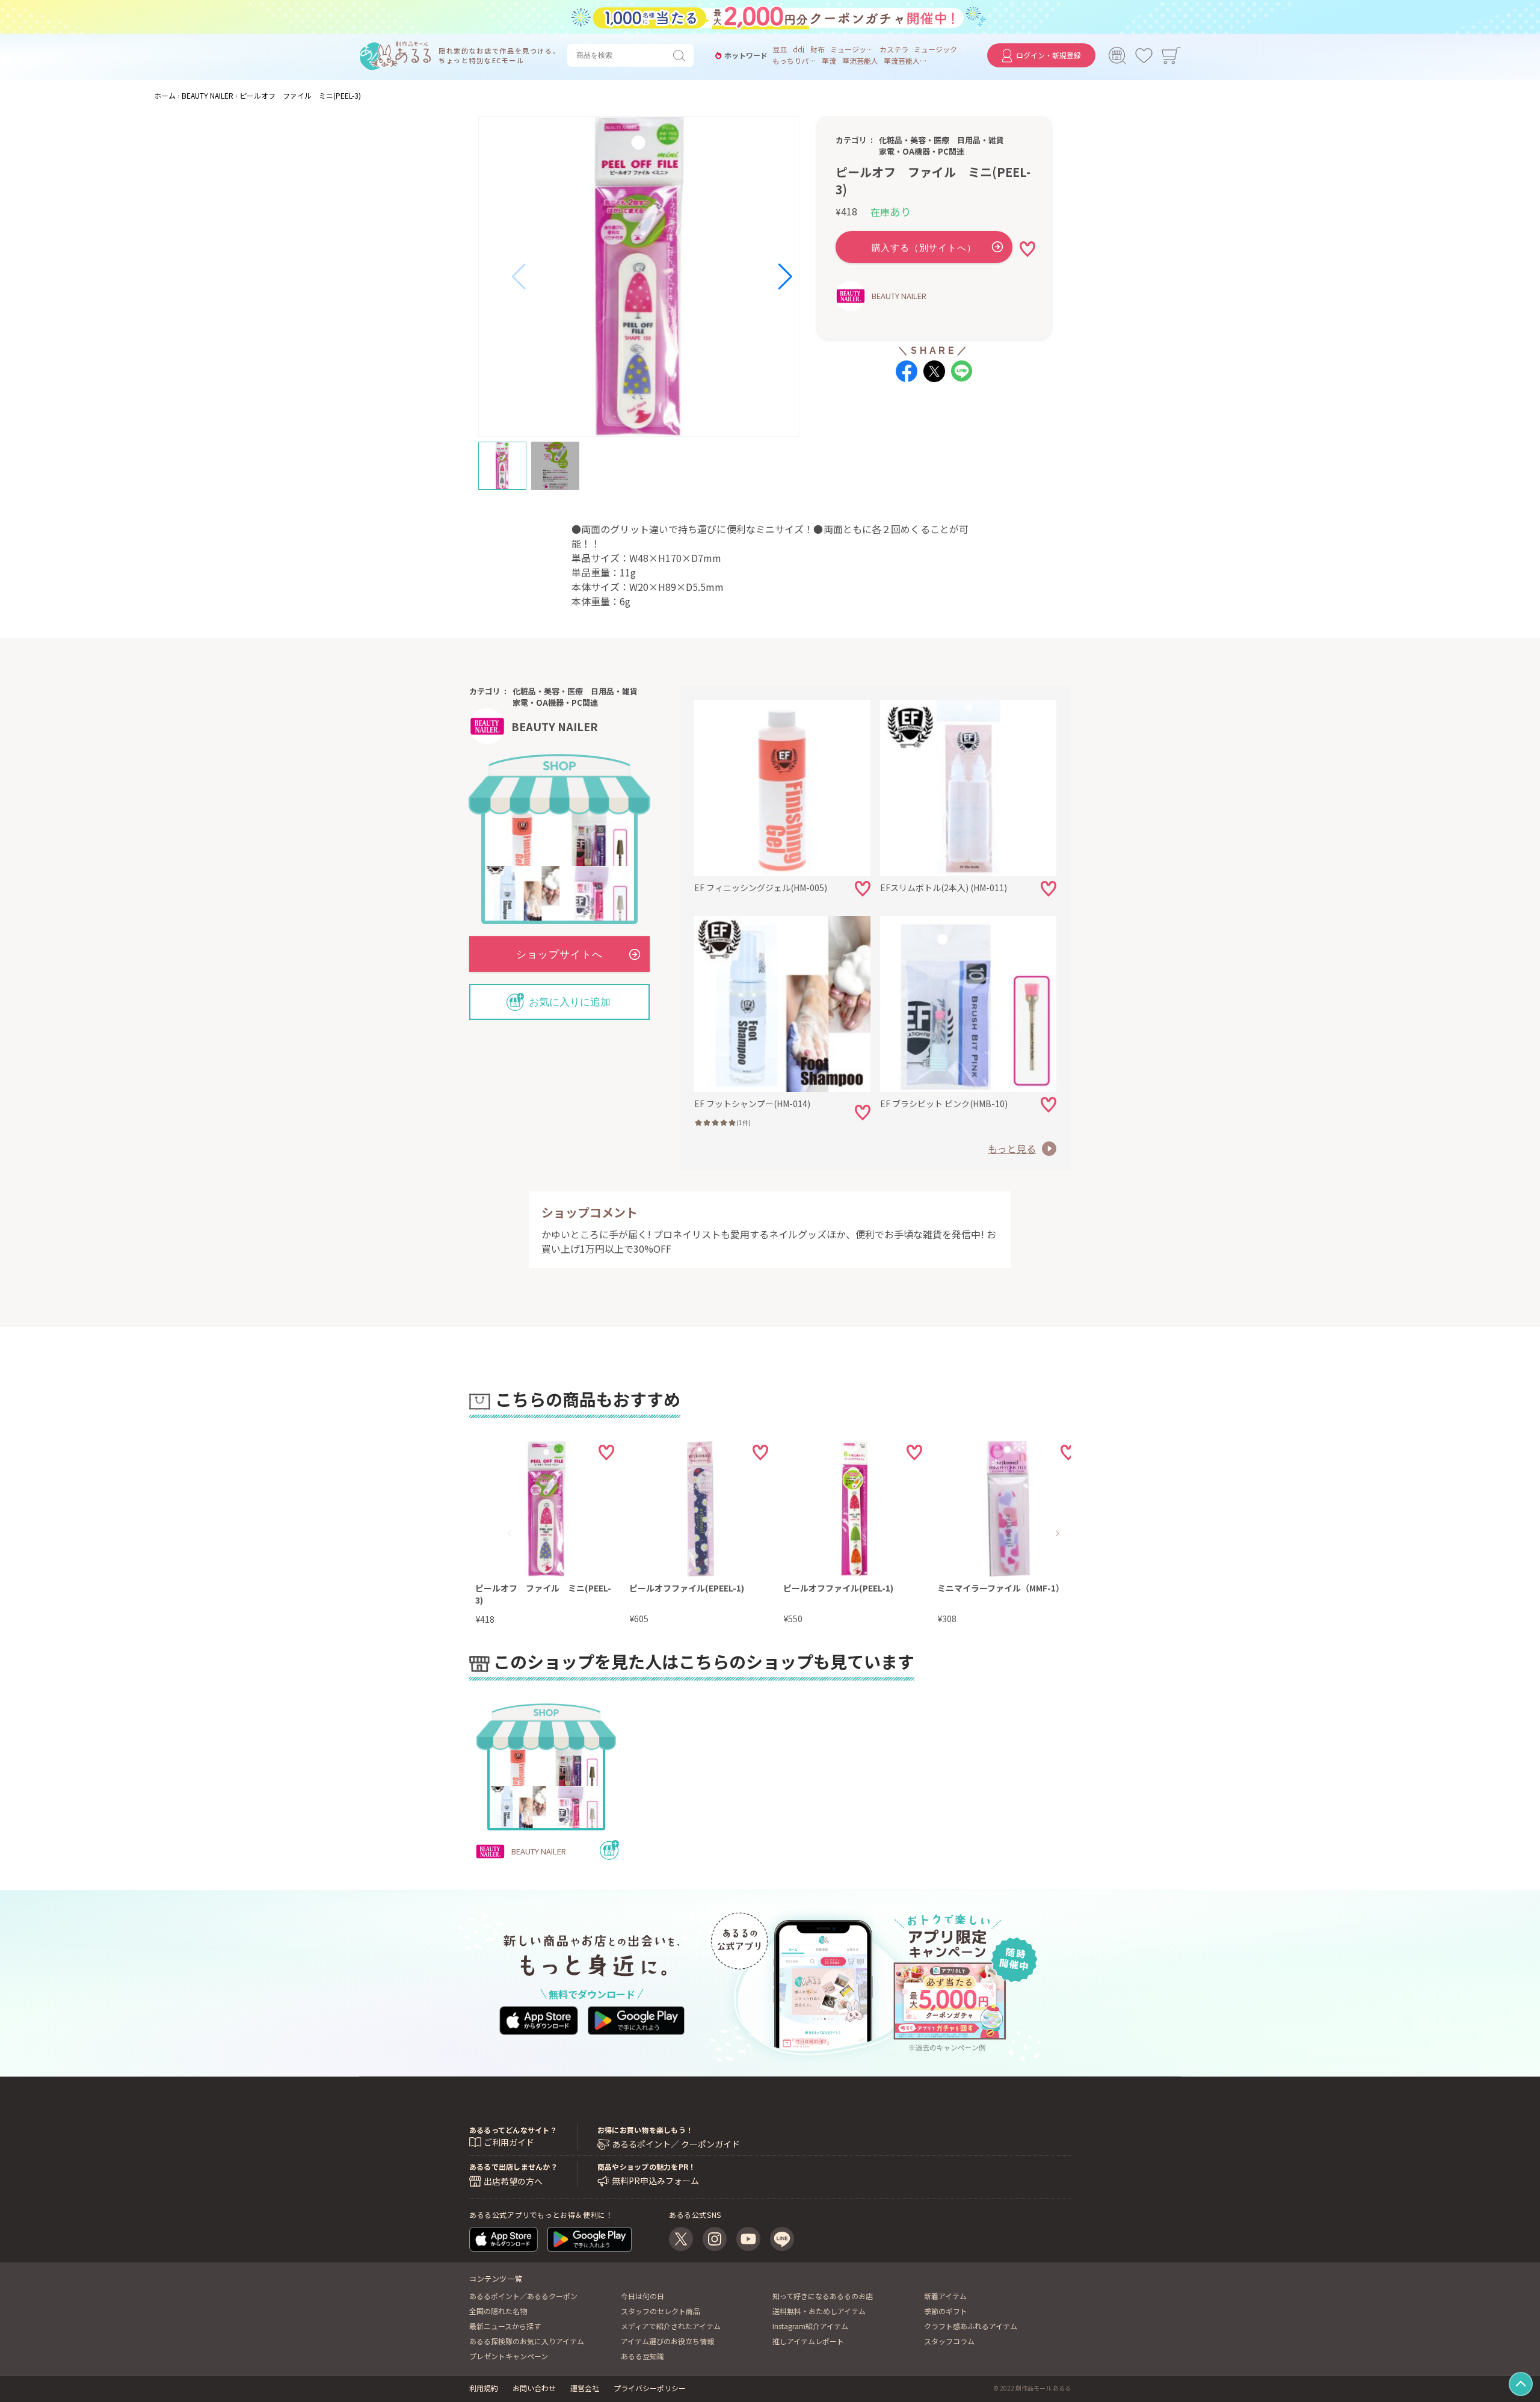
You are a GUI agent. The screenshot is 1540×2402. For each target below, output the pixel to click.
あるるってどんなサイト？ (513, 2130)
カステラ (894, 49)
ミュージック (935, 49)
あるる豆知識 (642, 2356)
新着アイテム (945, 2296)
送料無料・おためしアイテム (819, 2311)
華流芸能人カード (905, 61)
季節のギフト (946, 2311)
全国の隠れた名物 (498, 2311)
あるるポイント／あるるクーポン (523, 2296)
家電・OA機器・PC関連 (922, 151)
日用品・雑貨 (981, 140)
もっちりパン (794, 61)
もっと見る (1012, 1149)
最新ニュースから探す (505, 2326)
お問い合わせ (534, 2388)
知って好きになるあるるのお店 (823, 2296)
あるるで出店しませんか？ (513, 2166)
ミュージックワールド (852, 49)
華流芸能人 (860, 61)
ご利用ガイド (509, 2142)
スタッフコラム (949, 2341)
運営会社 (585, 2388)
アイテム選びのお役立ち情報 (667, 2341)
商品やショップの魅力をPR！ (646, 2166)
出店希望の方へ (513, 2181)
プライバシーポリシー (650, 2388)
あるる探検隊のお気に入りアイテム (527, 2341)
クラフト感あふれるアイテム (971, 2326)
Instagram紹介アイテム (810, 2326)
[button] (519, 277)
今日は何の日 (642, 2296)
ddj (799, 49)
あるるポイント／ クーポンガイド (676, 2144)
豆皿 (780, 49)
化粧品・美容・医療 (914, 140)
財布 (818, 49)
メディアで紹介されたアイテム (671, 2326)
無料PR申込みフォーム (655, 2181)
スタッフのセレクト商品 (661, 2311)
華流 (829, 61)
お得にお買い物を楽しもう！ (645, 2130)
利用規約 (484, 2388)
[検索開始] (682, 55)
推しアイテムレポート (808, 2341)
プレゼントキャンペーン (509, 2356)
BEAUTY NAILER (899, 296)
